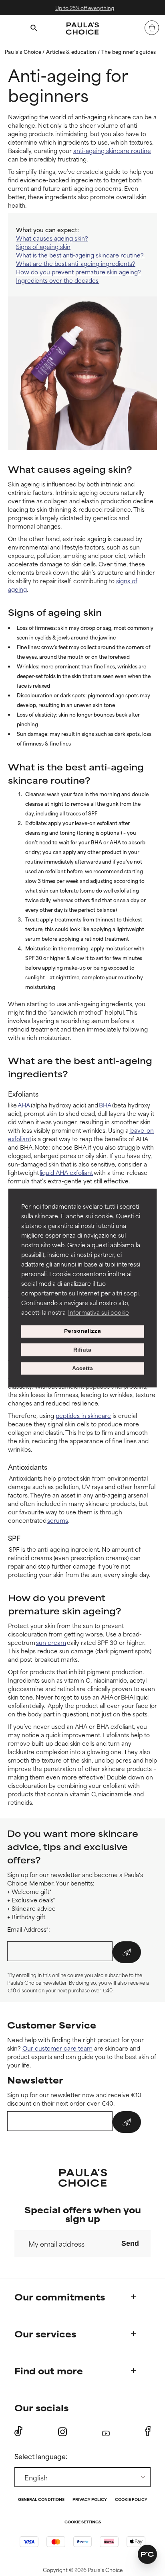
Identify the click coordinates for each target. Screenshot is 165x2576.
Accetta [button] (82, 1369)
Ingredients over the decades (58, 280)
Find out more (49, 2371)
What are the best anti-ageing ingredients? (76, 263)
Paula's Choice (24, 51)
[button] (147, 2554)
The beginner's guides (129, 51)
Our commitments (60, 2297)
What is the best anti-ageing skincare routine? (80, 255)
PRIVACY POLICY (90, 2500)
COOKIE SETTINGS (83, 2522)
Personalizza (82, 1331)
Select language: (41, 2456)
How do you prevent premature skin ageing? (78, 272)
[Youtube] (106, 2432)
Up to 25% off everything (84, 8)
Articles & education (72, 51)
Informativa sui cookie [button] (99, 1312)
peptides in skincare (83, 1415)
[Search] (34, 29)
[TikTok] (18, 2431)
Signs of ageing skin (43, 246)
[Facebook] (148, 2431)
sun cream (51, 1642)
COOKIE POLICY (131, 2500)
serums (58, 1520)
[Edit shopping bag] (152, 28)
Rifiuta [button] (82, 1350)
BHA (105, 1105)
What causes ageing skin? (52, 238)
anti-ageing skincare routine (112, 150)
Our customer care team (57, 2048)
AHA (24, 1105)
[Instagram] (62, 2432)
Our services (45, 2334)
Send (130, 2243)
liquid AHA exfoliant (66, 1172)
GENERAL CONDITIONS (41, 2500)
